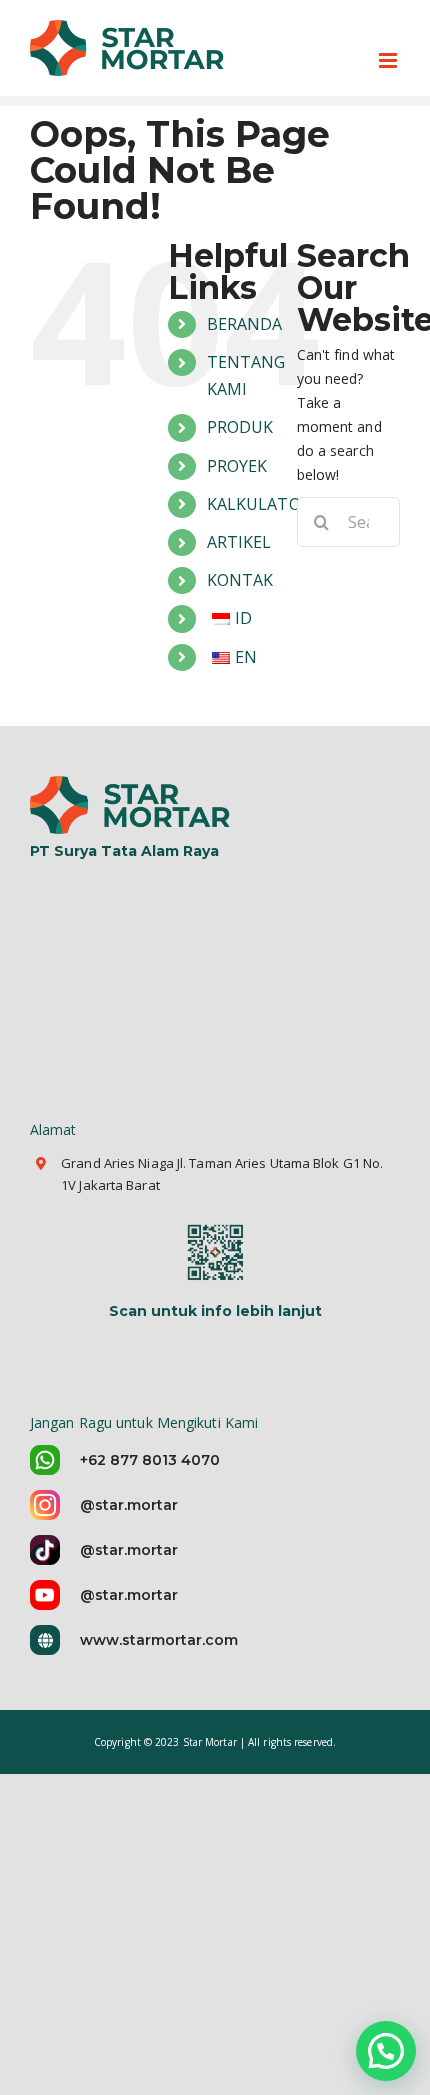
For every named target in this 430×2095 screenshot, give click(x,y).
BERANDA (245, 324)
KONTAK (240, 580)
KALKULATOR (259, 504)
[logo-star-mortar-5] (132, 782)
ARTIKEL (239, 542)
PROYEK (237, 466)
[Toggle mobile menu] (389, 60)
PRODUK (240, 427)
